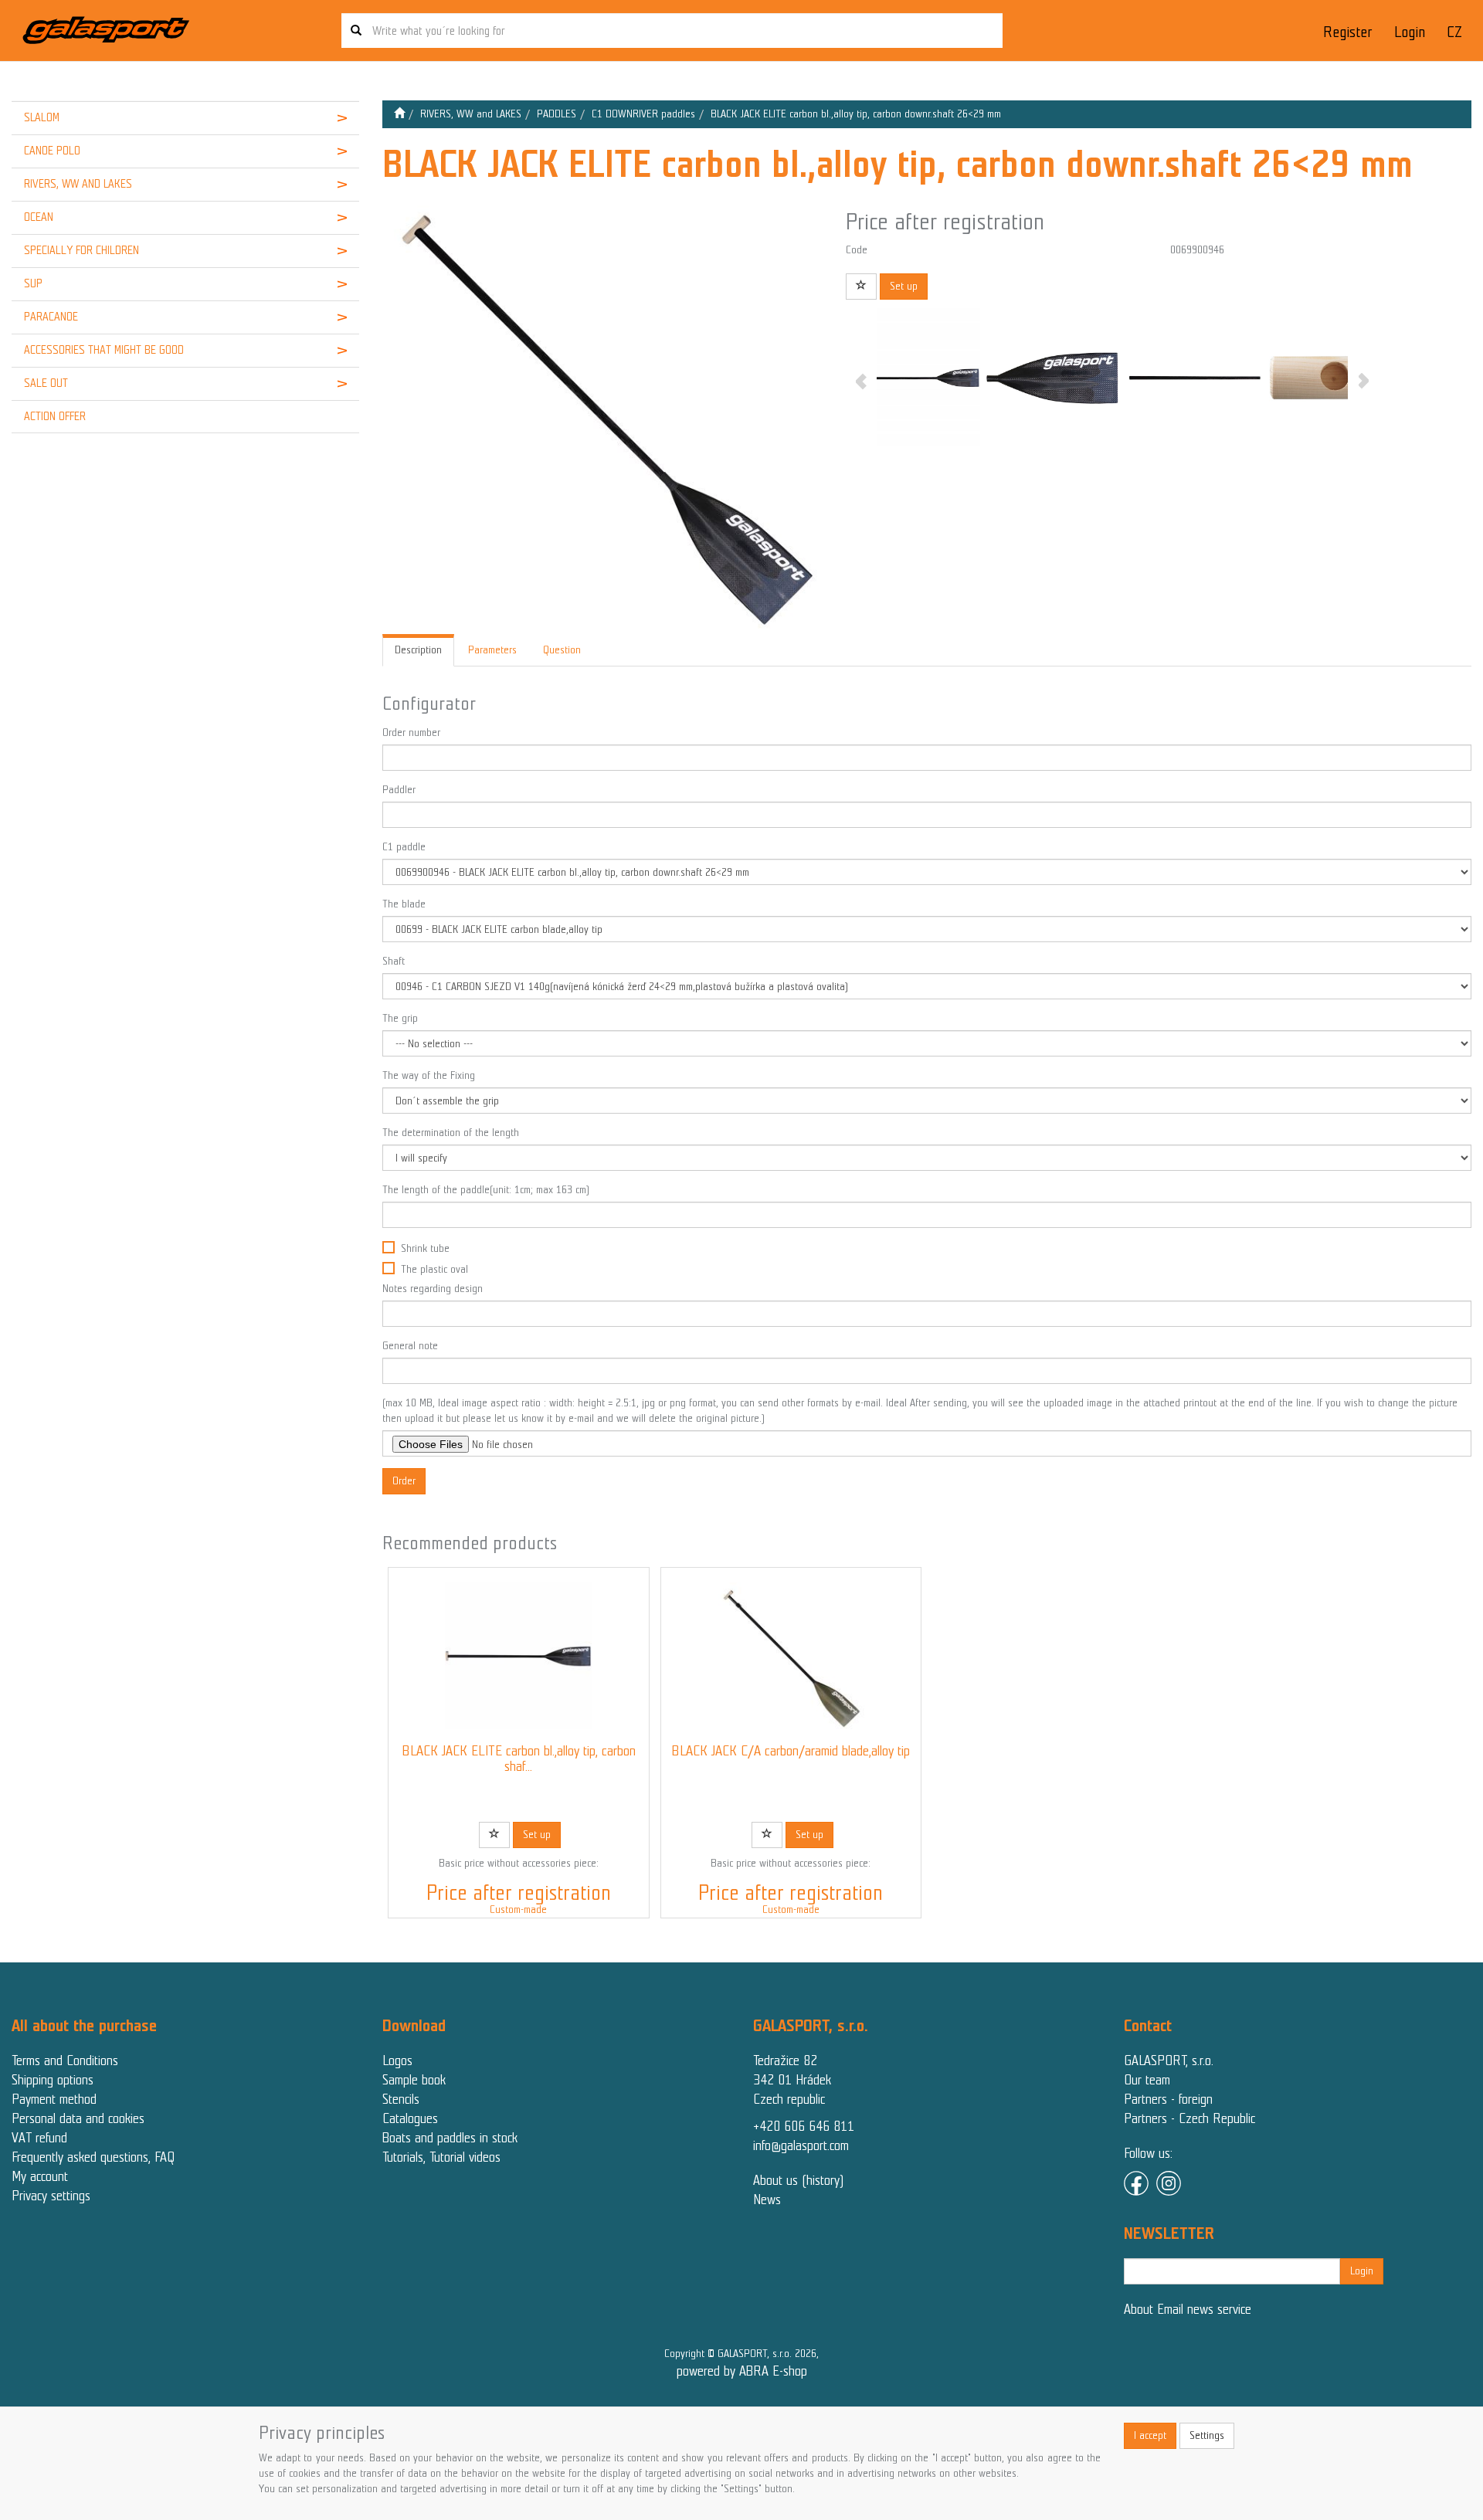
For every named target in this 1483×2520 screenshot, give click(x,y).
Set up (904, 286)
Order (404, 1481)
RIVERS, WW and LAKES (78, 184)
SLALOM (42, 117)
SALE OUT (46, 383)
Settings (1207, 2435)
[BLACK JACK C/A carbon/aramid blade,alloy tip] (791, 1656)
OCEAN (39, 217)
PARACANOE (51, 317)
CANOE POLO (52, 151)
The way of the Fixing (429, 1075)
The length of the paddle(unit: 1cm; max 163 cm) (486, 1190)
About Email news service (1188, 2309)
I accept (1150, 2435)
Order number (411, 733)
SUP (33, 283)
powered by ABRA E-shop (742, 2371)
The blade (404, 904)
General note (410, 1346)
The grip (400, 1018)
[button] (329, 118)
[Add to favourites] (861, 287)
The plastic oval (434, 1269)
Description (418, 650)
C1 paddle (404, 847)
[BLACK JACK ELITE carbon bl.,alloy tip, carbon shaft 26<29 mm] (518, 1656)
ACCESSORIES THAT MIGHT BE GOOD (104, 350)
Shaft (394, 961)
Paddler (399, 790)
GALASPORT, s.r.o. (1169, 2060)
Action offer (55, 416)
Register (1347, 32)
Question (562, 650)
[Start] (399, 114)
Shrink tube (425, 1248)
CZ (1454, 32)
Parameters (492, 650)
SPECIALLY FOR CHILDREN (81, 250)
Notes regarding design (433, 1289)
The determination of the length (451, 1133)
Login (1410, 32)
